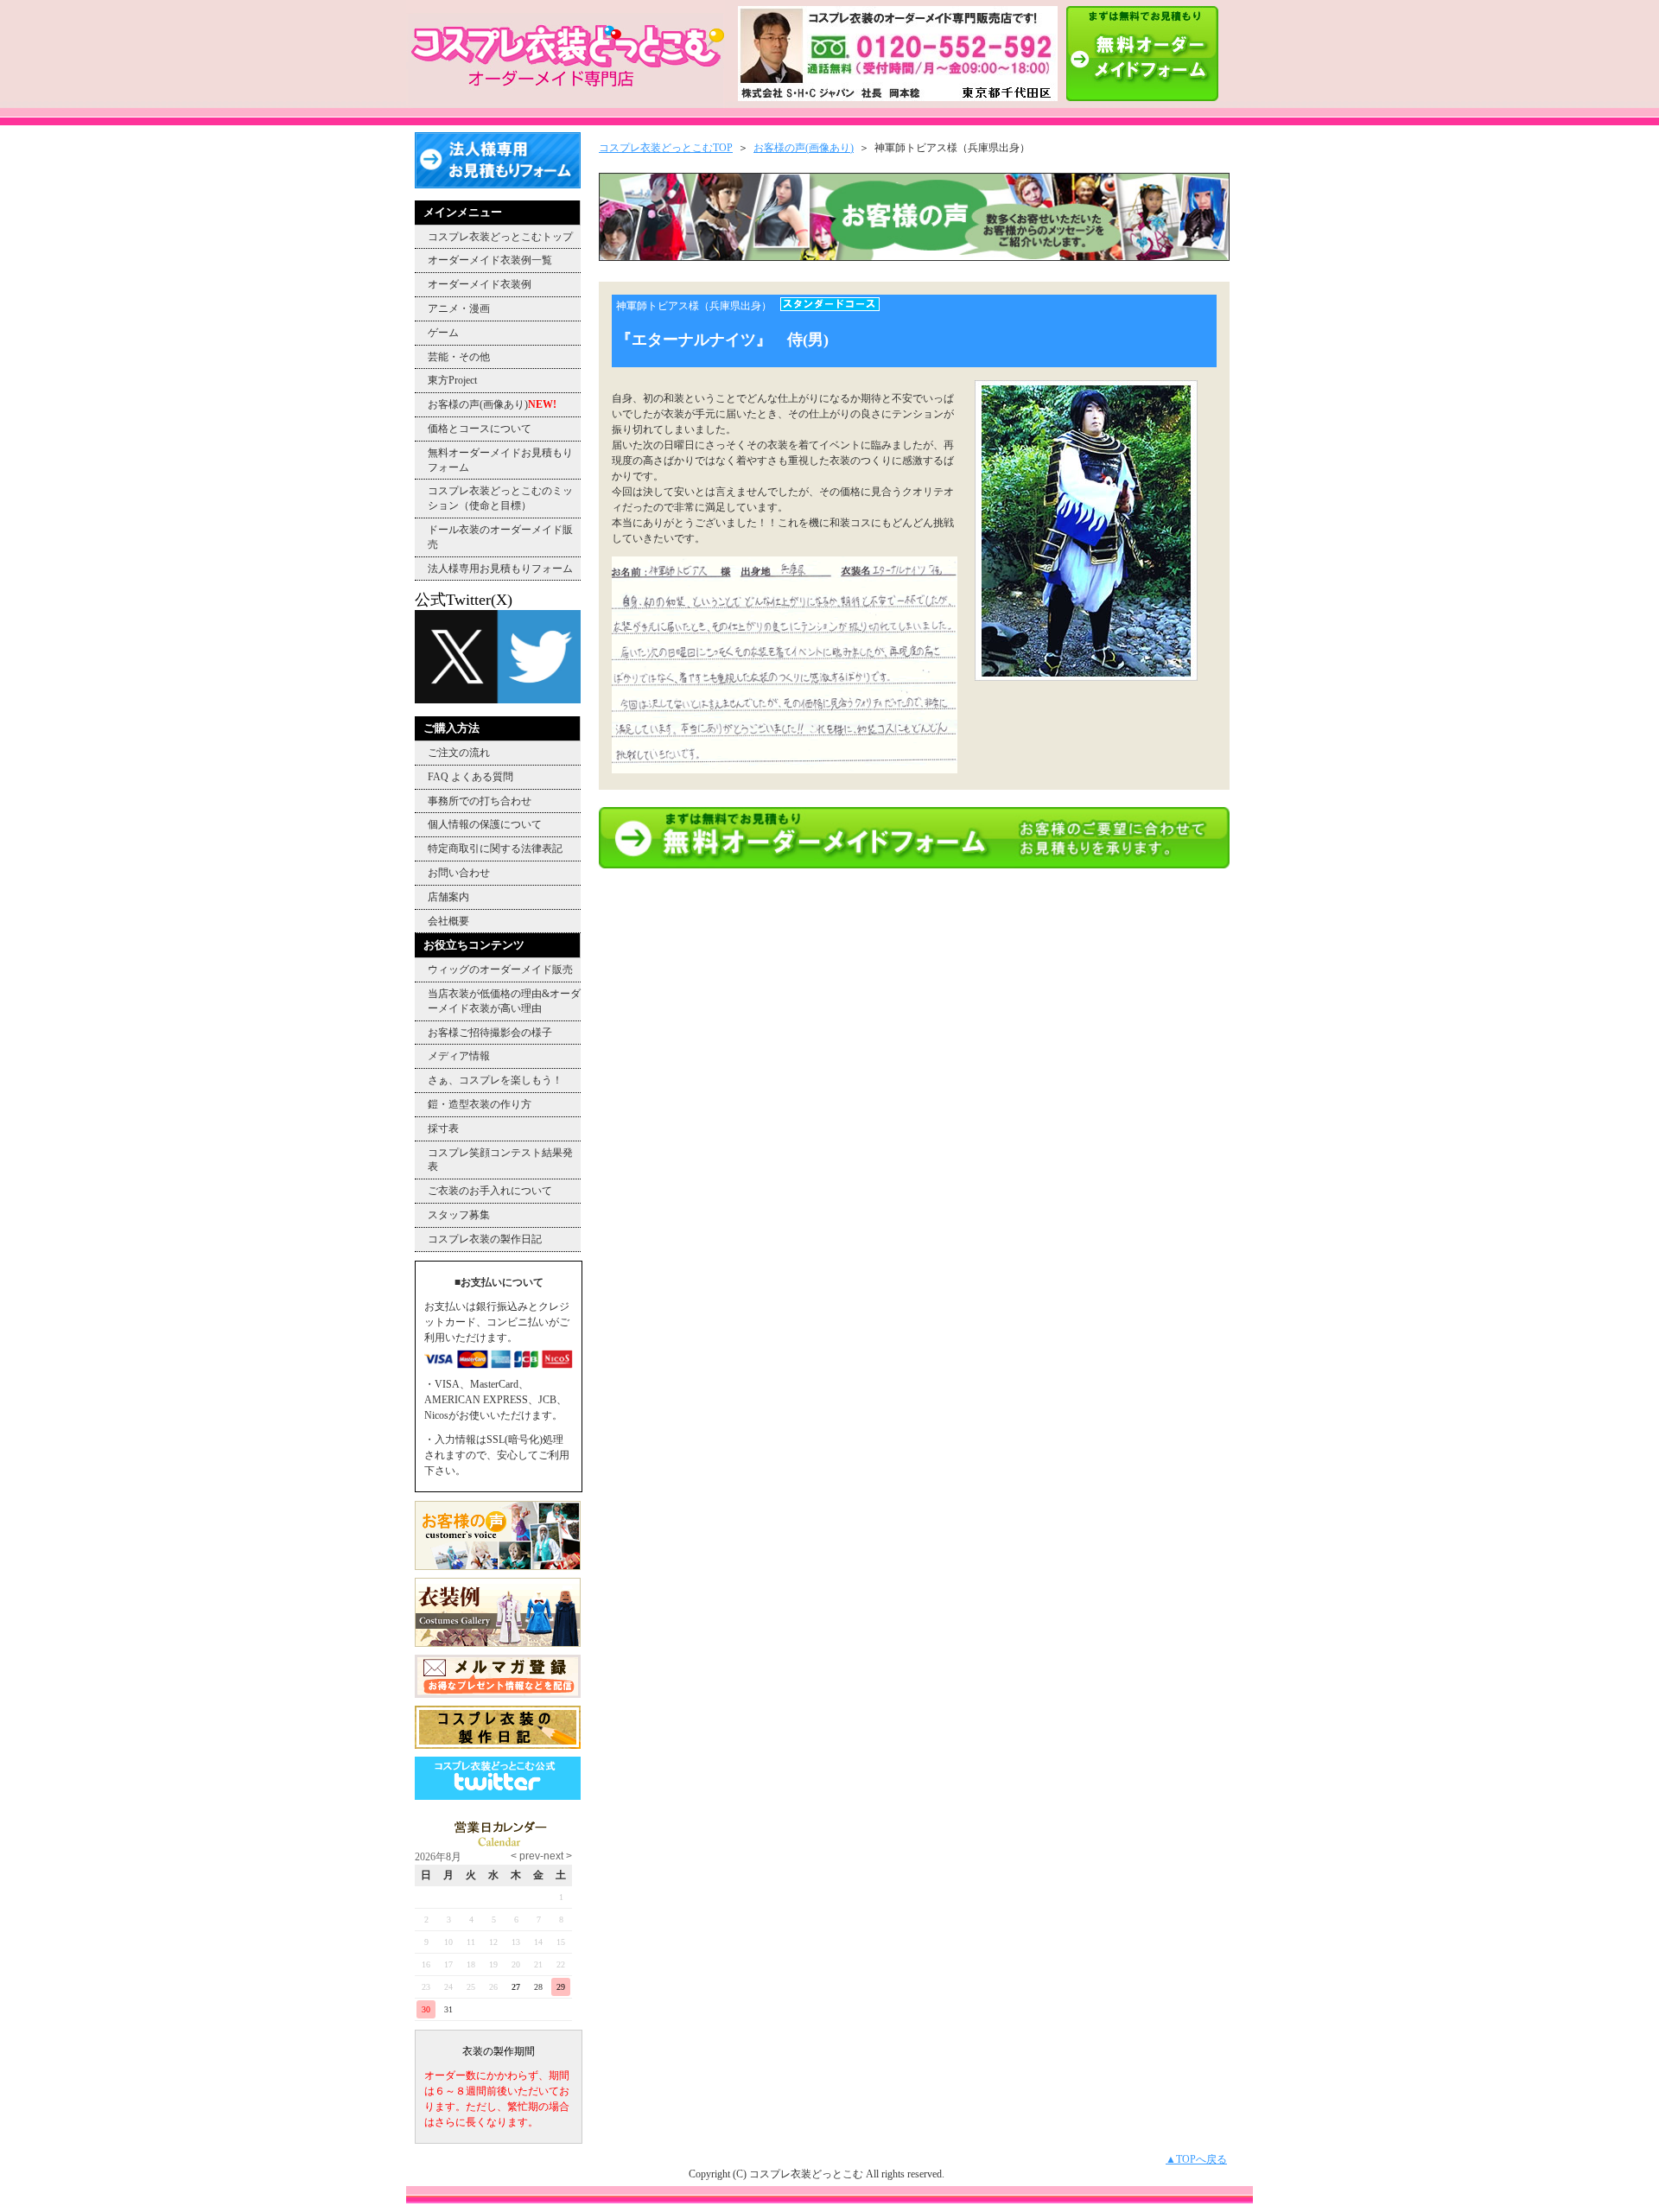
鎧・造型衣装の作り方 (480, 1104)
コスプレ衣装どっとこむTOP (666, 148)
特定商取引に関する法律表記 (495, 849)
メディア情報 (459, 1056)
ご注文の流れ (459, 753)
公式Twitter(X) (464, 600)
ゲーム (443, 333)
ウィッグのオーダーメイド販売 (500, 969)
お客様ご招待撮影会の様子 (490, 1033)
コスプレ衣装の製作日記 (485, 1239)
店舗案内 (448, 897)
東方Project (452, 380)
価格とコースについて (480, 429)
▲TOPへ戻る (1196, 2159)
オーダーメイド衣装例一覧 (490, 260)
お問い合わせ (459, 873)
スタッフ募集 (459, 1215)
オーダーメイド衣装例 (480, 284)
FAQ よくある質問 (470, 777)
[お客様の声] (914, 257)
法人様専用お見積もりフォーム (500, 569)
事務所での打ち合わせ (480, 801)
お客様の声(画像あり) (492, 404)
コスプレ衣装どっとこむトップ (500, 237)
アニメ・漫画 (459, 308)
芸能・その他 (459, 357)
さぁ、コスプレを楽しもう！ (495, 1080)
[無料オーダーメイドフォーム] (914, 865)
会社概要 (448, 921)
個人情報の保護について (485, 824)
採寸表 (443, 1128)
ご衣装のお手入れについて (490, 1191)
